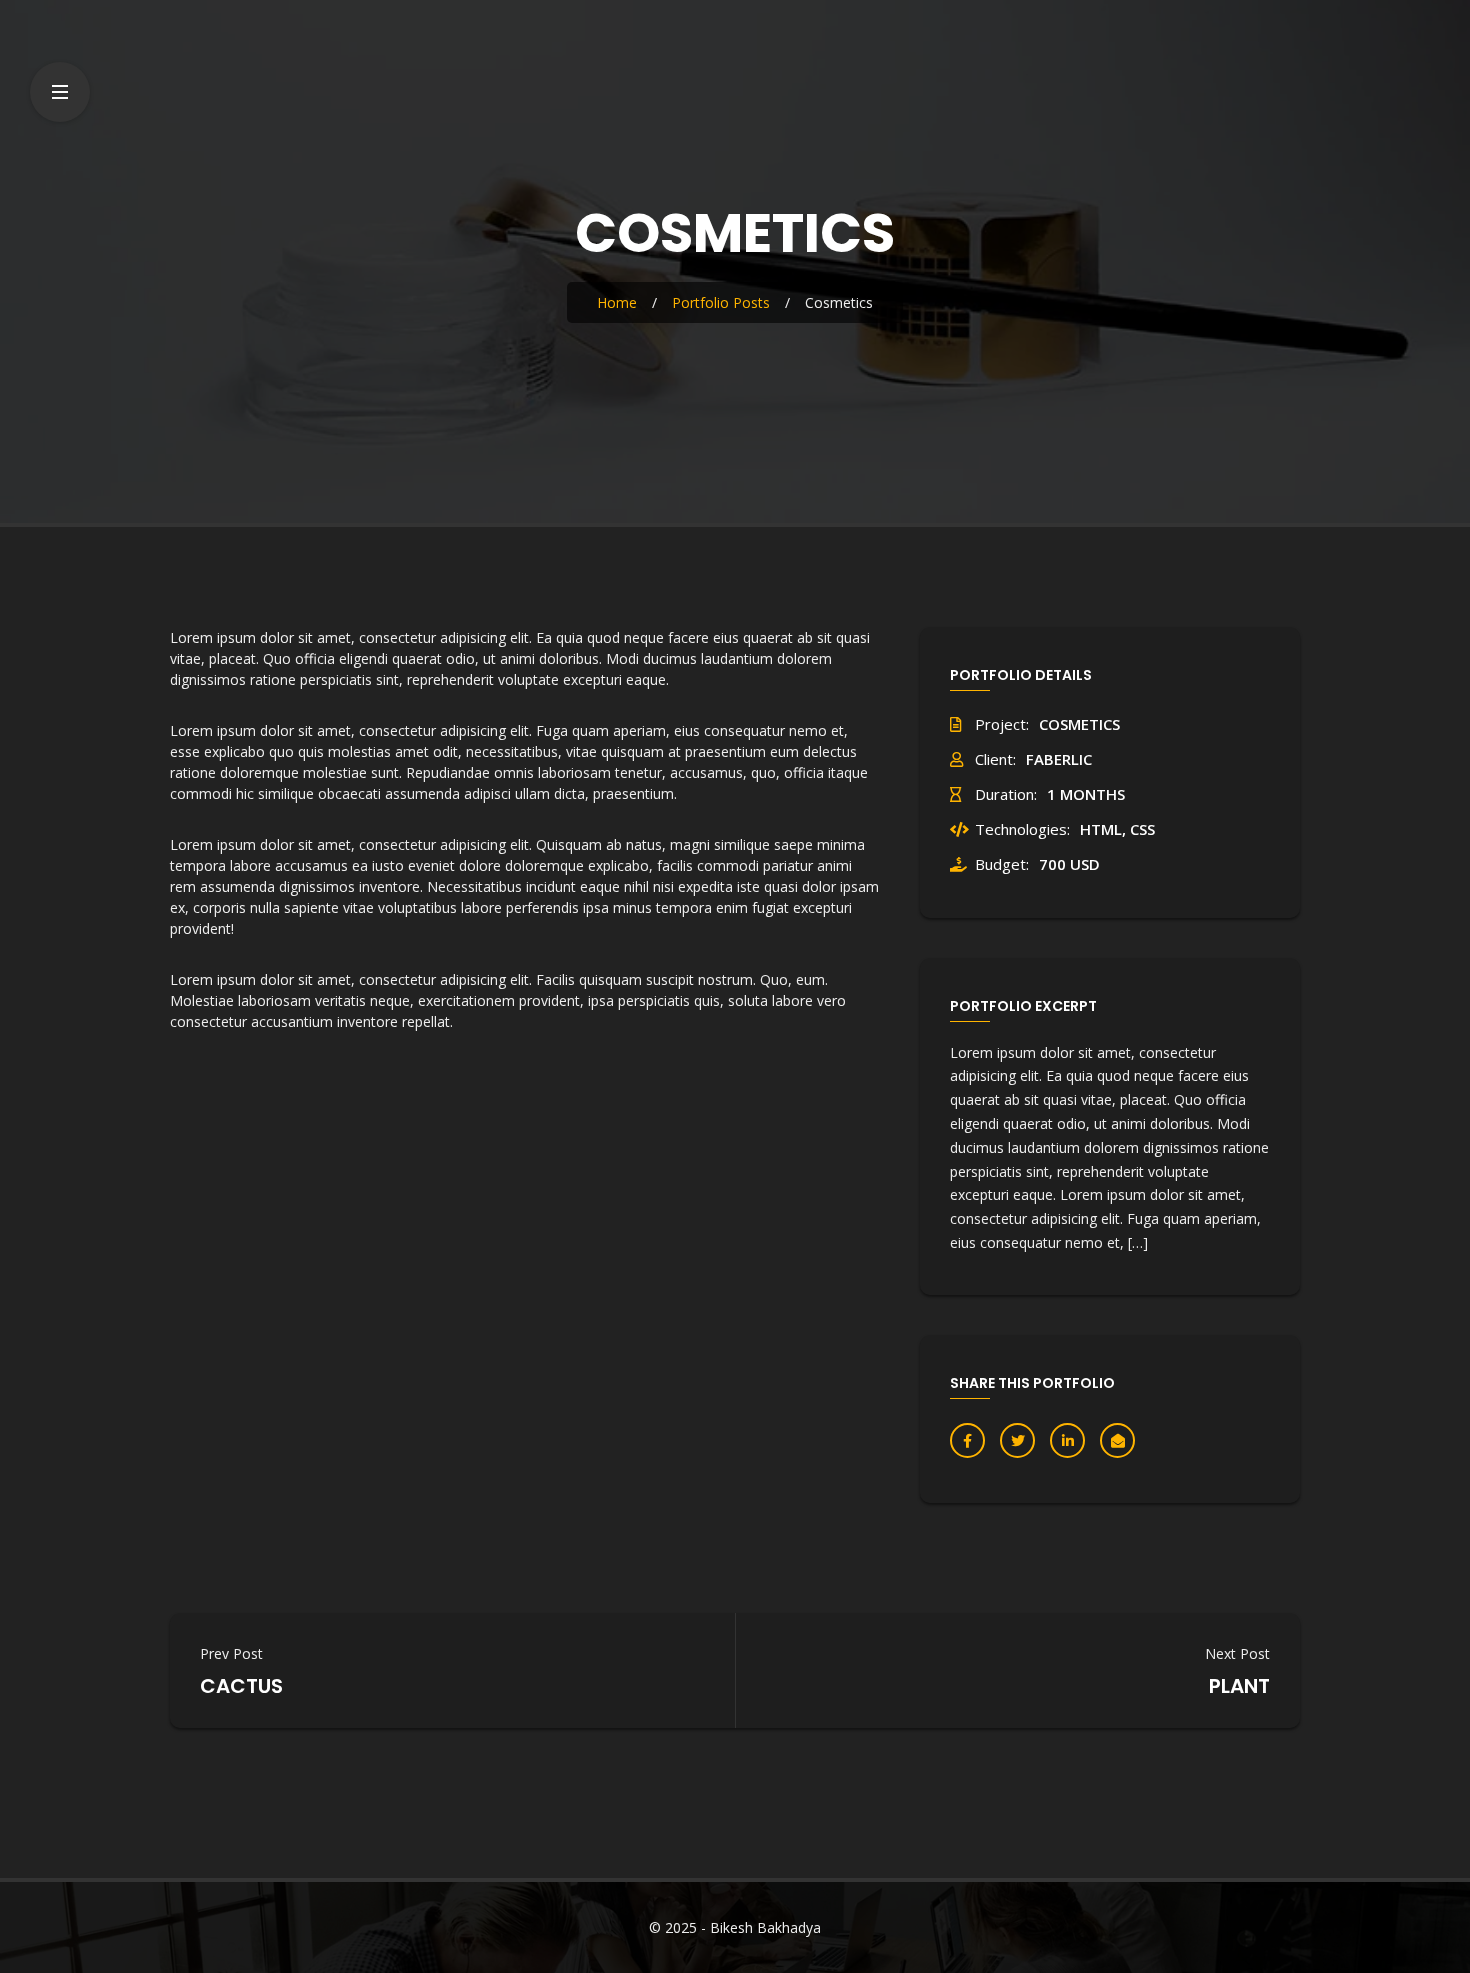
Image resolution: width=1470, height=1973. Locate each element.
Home (617, 302)
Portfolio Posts (721, 302)
